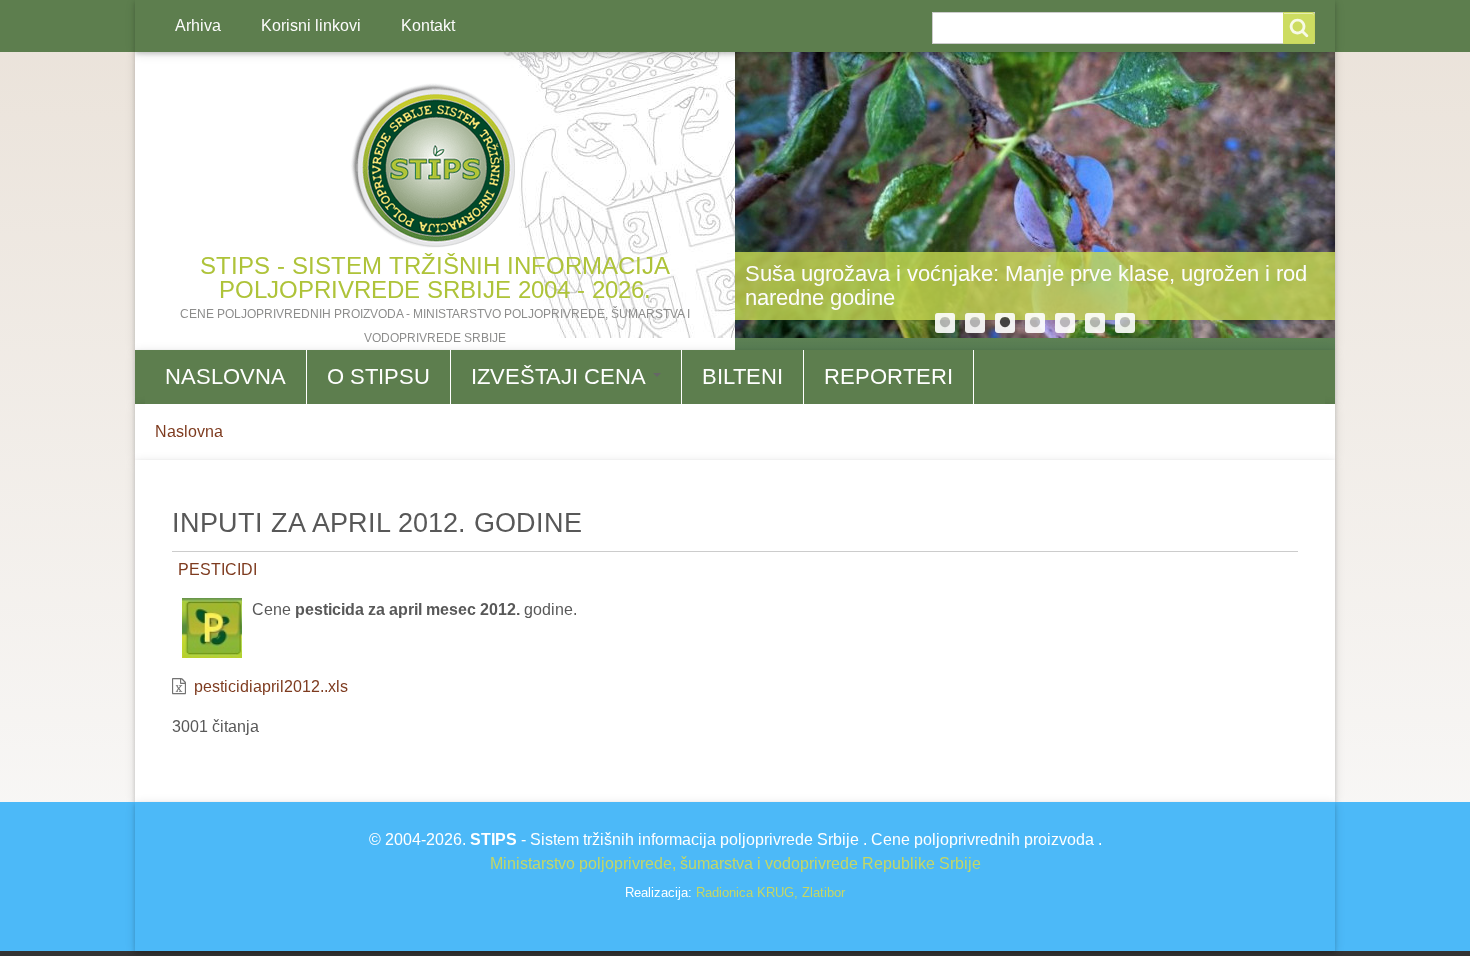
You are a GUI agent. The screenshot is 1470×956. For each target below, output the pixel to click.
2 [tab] (975, 323)
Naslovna (225, 376)
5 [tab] (1065, 323)
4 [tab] (1035, 323)
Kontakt (428, 25)
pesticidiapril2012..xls (271, 686)
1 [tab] (945, 323)
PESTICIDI (217, 569)
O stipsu (378, 376)
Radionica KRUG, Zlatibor (770, 892)
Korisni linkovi (311, 25)
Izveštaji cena (561, 376)
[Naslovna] (435, 166)
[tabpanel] (1035, 195)
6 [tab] (1095, 323)
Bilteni (742, 376)
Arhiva (198, 25)
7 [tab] (1125, 323)
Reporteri (888, 376)
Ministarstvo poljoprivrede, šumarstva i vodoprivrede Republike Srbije (735, 863)
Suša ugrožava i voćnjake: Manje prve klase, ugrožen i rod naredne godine (1026, 285)
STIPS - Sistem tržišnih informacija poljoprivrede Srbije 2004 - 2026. (435, 277)
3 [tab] (1005, 323)
